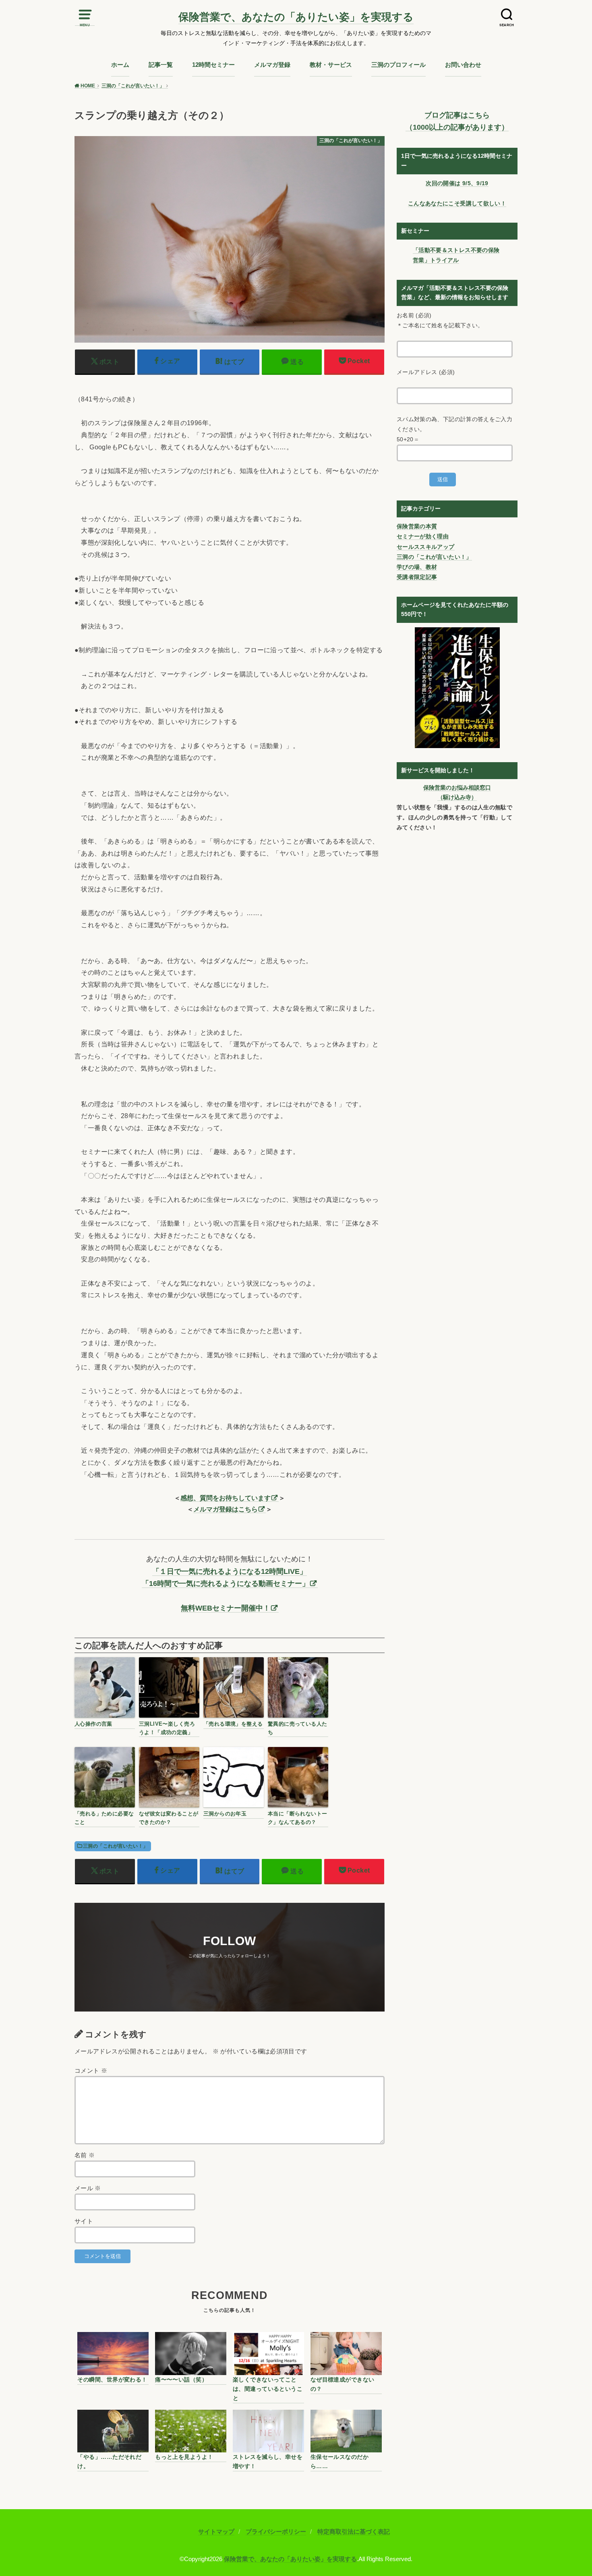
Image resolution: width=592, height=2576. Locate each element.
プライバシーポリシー (276, 2532)
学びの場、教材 (417, 567)
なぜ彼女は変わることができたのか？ (169, 1818)
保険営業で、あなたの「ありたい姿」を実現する (296, 17)
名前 (85, 2155)
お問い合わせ (463, 65)
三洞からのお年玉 (225, 1814)
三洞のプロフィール (398, 65)
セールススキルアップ (426, 547)
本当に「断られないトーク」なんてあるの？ (298, 1818)
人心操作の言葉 (93, 1724)
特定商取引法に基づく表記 (354, 2532)
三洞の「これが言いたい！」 (115, 1846)
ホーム (120, 65)
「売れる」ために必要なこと (104, 1818)
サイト (84, 2221)
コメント (91, 2071)
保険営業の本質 (417, 526)
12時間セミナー (213, 65)
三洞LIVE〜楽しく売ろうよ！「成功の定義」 (167, 1728)
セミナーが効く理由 (423, 536)
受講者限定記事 (417, 577)
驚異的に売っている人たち (298, 1728)
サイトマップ (216, 2532)
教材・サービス (331, 65)
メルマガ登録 (272, 65)
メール (88, 2188)
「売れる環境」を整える (233, 1724)
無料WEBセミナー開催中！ (226, 1608)
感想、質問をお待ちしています (226, 1498)
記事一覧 (161, 65)
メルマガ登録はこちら (226, 1509)
